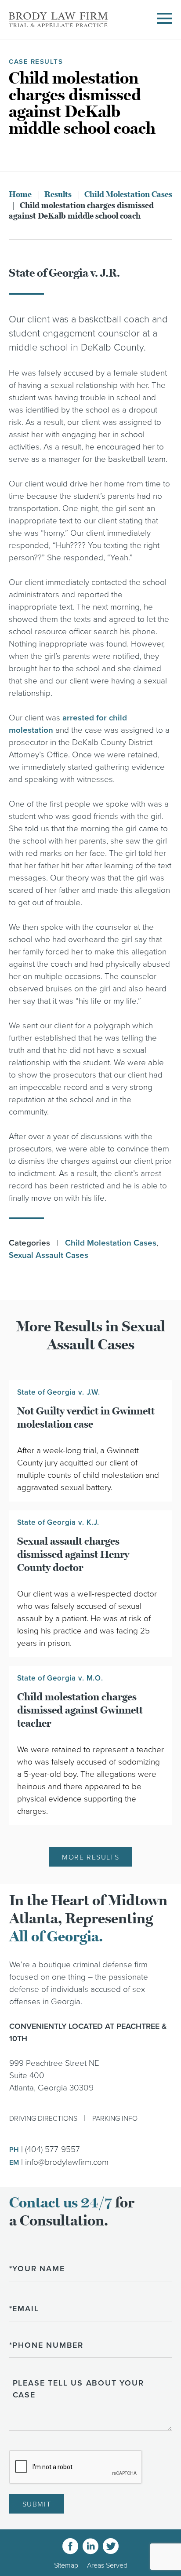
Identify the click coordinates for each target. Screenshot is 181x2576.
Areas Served (107, 2565)
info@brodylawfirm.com (67, 2162)
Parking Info (115, 2119)
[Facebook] (70, 2546)
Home (20, 194)
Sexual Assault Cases (49, 1255)
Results (58, 194)
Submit (37, 2504)
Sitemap (66, 2565)
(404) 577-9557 (52, 2149)
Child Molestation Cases (128, 194)
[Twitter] (111, 2546)
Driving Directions (43, 2119)
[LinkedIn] (90, 2546)
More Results (90, 1857)
